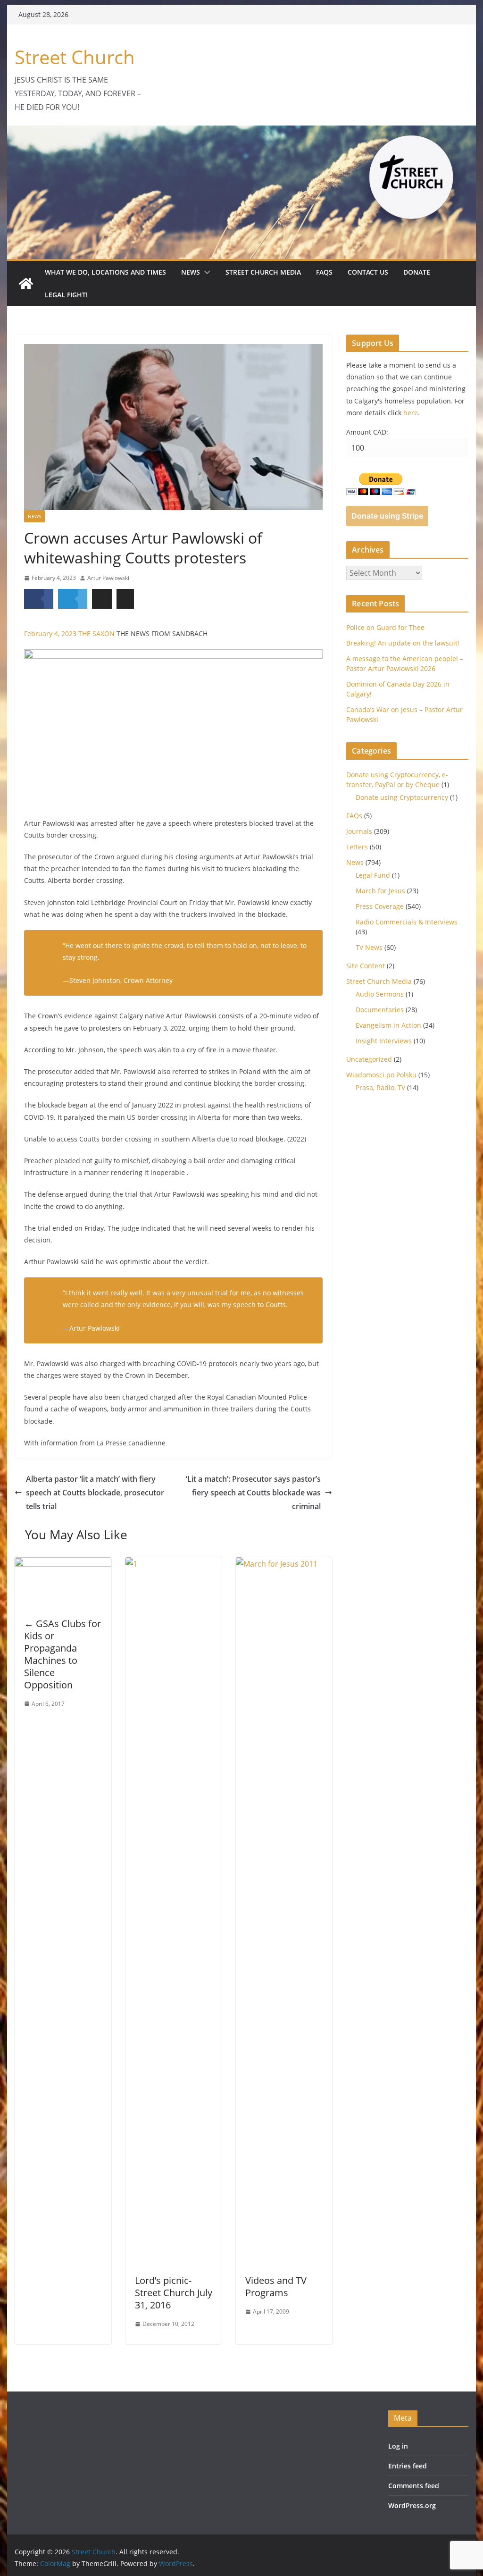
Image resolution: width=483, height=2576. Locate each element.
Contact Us (368, 272)
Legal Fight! (66, 295)
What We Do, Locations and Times (105, 272)
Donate (417, 272)
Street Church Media (263, 272)
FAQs (324, 272)
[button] (205, 272)
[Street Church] (26, 284)
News (191, 272)
